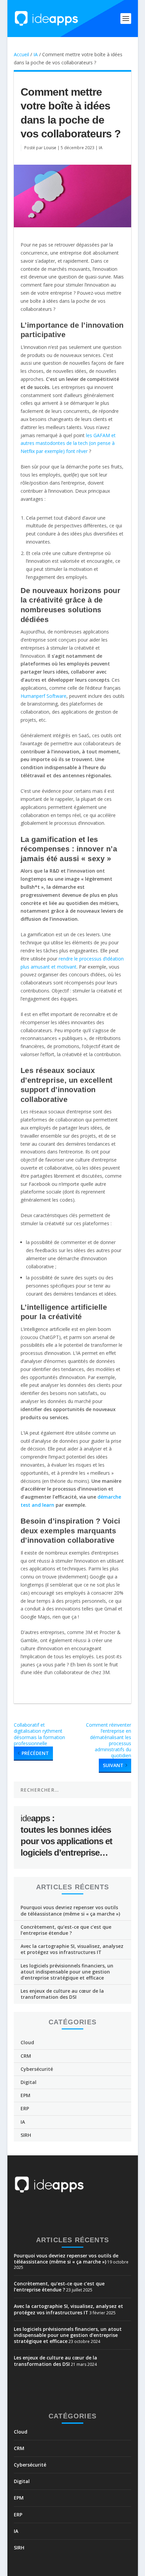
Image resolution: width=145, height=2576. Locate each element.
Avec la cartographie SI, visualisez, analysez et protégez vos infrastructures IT (72, 1949)
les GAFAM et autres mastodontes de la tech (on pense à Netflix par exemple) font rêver (68, 443)
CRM (26, 2056)
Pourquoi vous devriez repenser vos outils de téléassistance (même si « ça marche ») (70, 1910)
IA (36, 54)
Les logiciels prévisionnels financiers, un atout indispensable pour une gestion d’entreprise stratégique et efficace (67, 1972)
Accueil (21, 54)
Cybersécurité (37, 2069)
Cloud (27, 2042)
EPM (25, 2095)
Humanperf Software (43, 696)
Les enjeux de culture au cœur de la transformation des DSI (62, 1994)
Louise (50, 148)
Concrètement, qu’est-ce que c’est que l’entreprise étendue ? (66, 1930)
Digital (28, 2082)
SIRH (26, 2135)
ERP (25, 2108)
